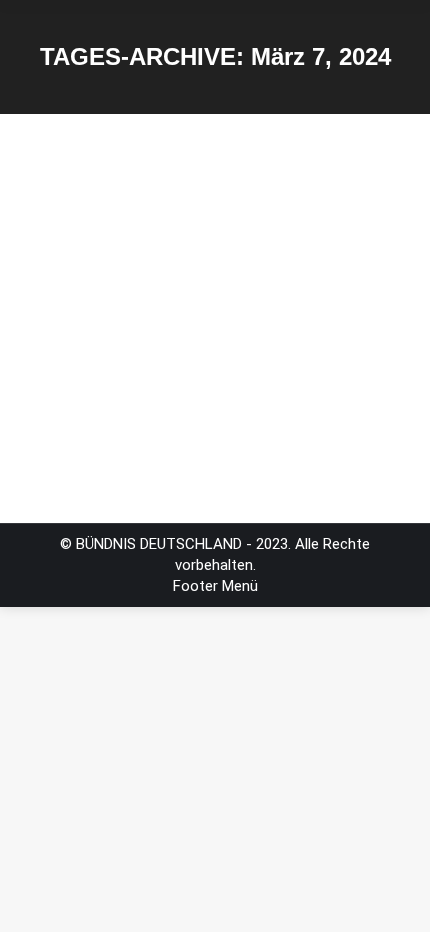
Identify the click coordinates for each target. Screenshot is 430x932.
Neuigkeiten (83, 314)
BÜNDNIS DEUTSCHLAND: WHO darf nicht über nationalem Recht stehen (202, 249)
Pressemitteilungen (193, 314)
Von (100, 335)
